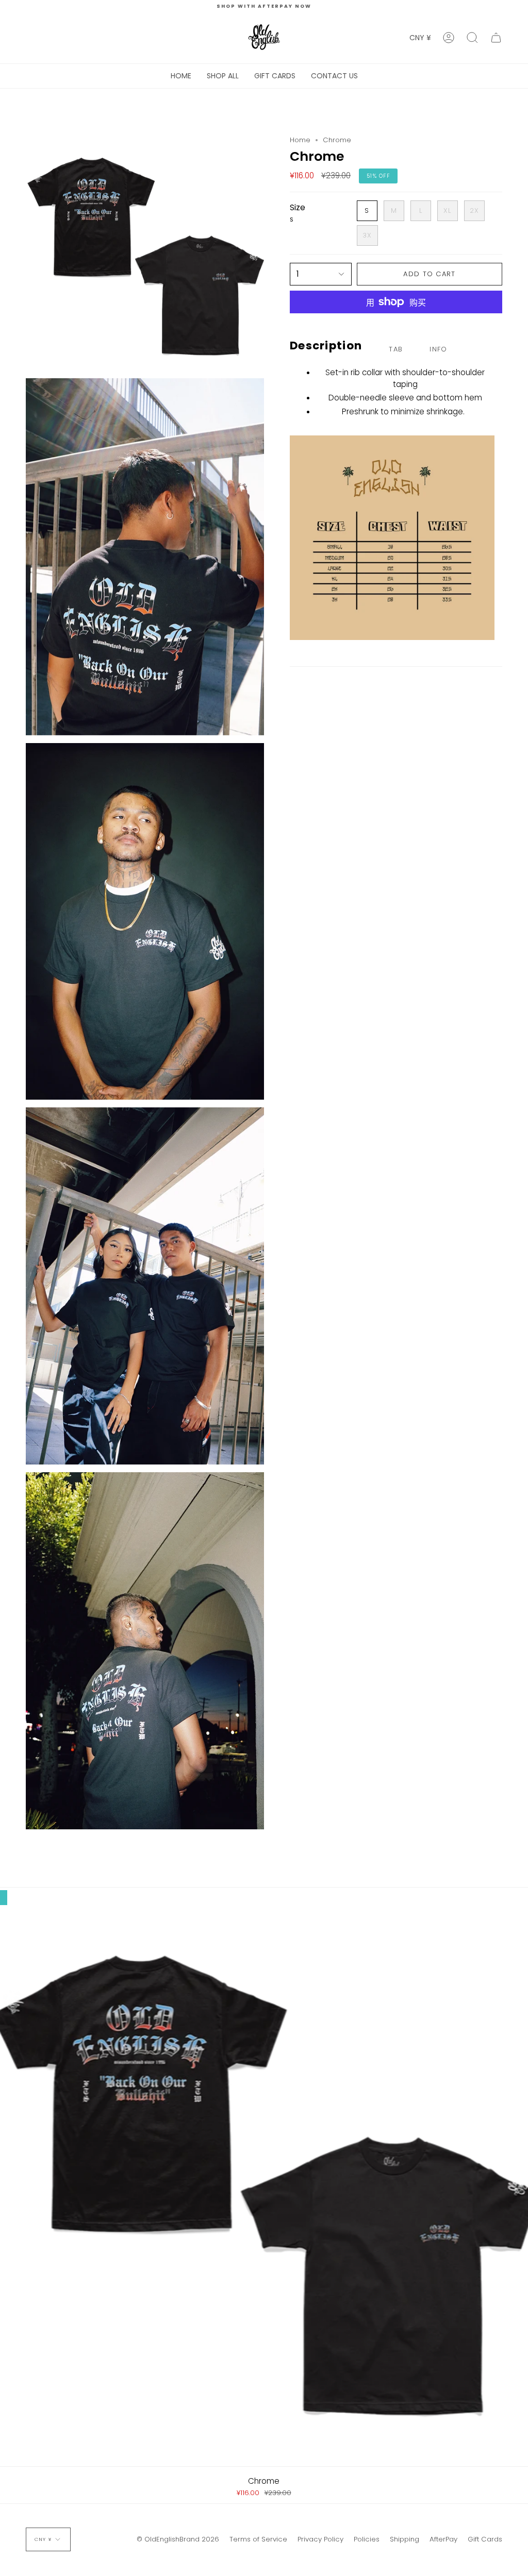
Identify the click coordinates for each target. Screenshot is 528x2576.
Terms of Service (258, 2539)
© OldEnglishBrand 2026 (178, 2539)
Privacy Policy (320, 2539)
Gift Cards (485, 2539)
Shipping (405, 2539)
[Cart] (496, 38)
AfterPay (443, 2539)
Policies (367, 2539)
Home (300, 140)
